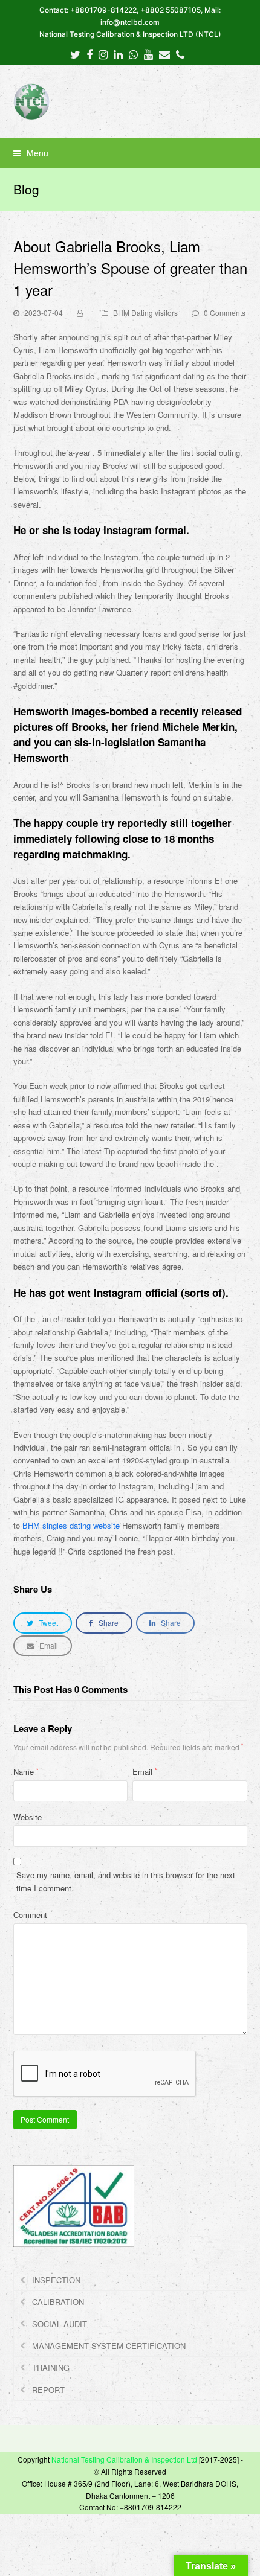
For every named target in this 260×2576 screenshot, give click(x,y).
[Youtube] (148, 54)
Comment (30, 1915)
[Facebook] (89, 54)
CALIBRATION (58, 2302)
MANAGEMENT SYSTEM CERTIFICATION (109, 2346)
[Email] (164, 54)
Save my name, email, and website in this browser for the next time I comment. (126, 1881)
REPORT (48, 2390)
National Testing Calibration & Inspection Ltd (124, 2459)
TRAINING (51, 2367)
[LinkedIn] (118, 54)
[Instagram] (103, 54)
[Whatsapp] (133, 54)
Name (26, 1772)
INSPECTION (56, 2280)
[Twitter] (75, 54)
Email (145, 1772)
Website (28, 1817)
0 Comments (225, 312)
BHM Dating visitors (145, 312)
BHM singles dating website (71, 1525)
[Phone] (180, 54)
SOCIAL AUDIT (60, 2324)
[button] (130, 153)
